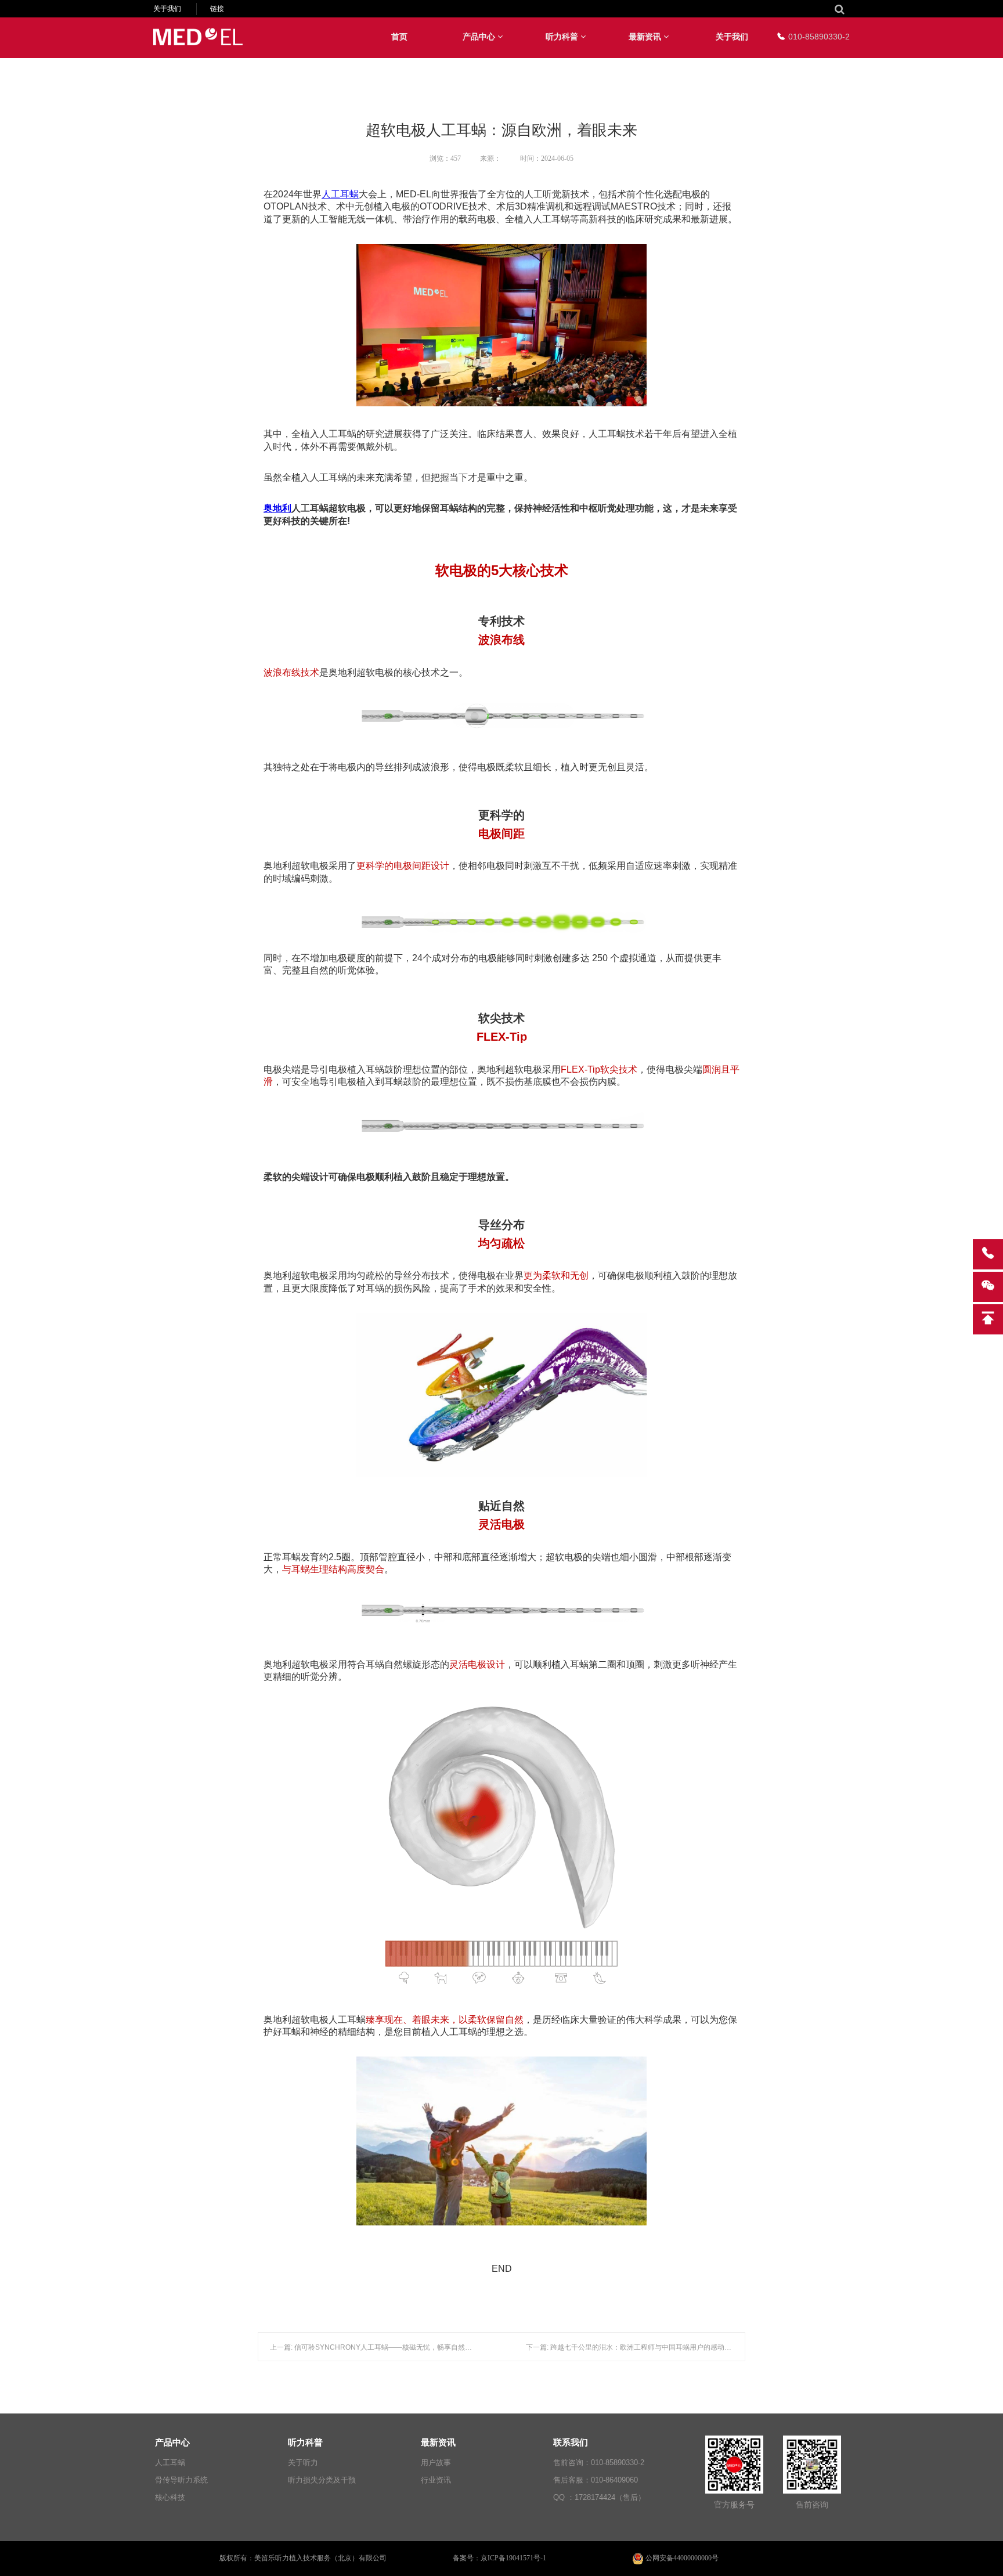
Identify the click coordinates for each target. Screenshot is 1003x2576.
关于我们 (167, 9)
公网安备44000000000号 (682, 2558)
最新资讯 (646, 37)
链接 (217, 9)
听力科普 (563, 37)
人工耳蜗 (340, 194)
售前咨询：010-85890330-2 (599, 2463)
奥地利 (277, 508)
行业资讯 (436, 2480)
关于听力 (303, 2463)
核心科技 (170, 2497)
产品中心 (480, 37)
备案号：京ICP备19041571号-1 (499, 2558)
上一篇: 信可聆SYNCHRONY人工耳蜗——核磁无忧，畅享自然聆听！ (378, 2347)
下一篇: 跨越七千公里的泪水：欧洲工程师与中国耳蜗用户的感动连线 (632, 2347)
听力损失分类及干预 (322, 2480)
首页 (399, 37)
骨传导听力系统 (181, 2480)
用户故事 (436, 2463)
